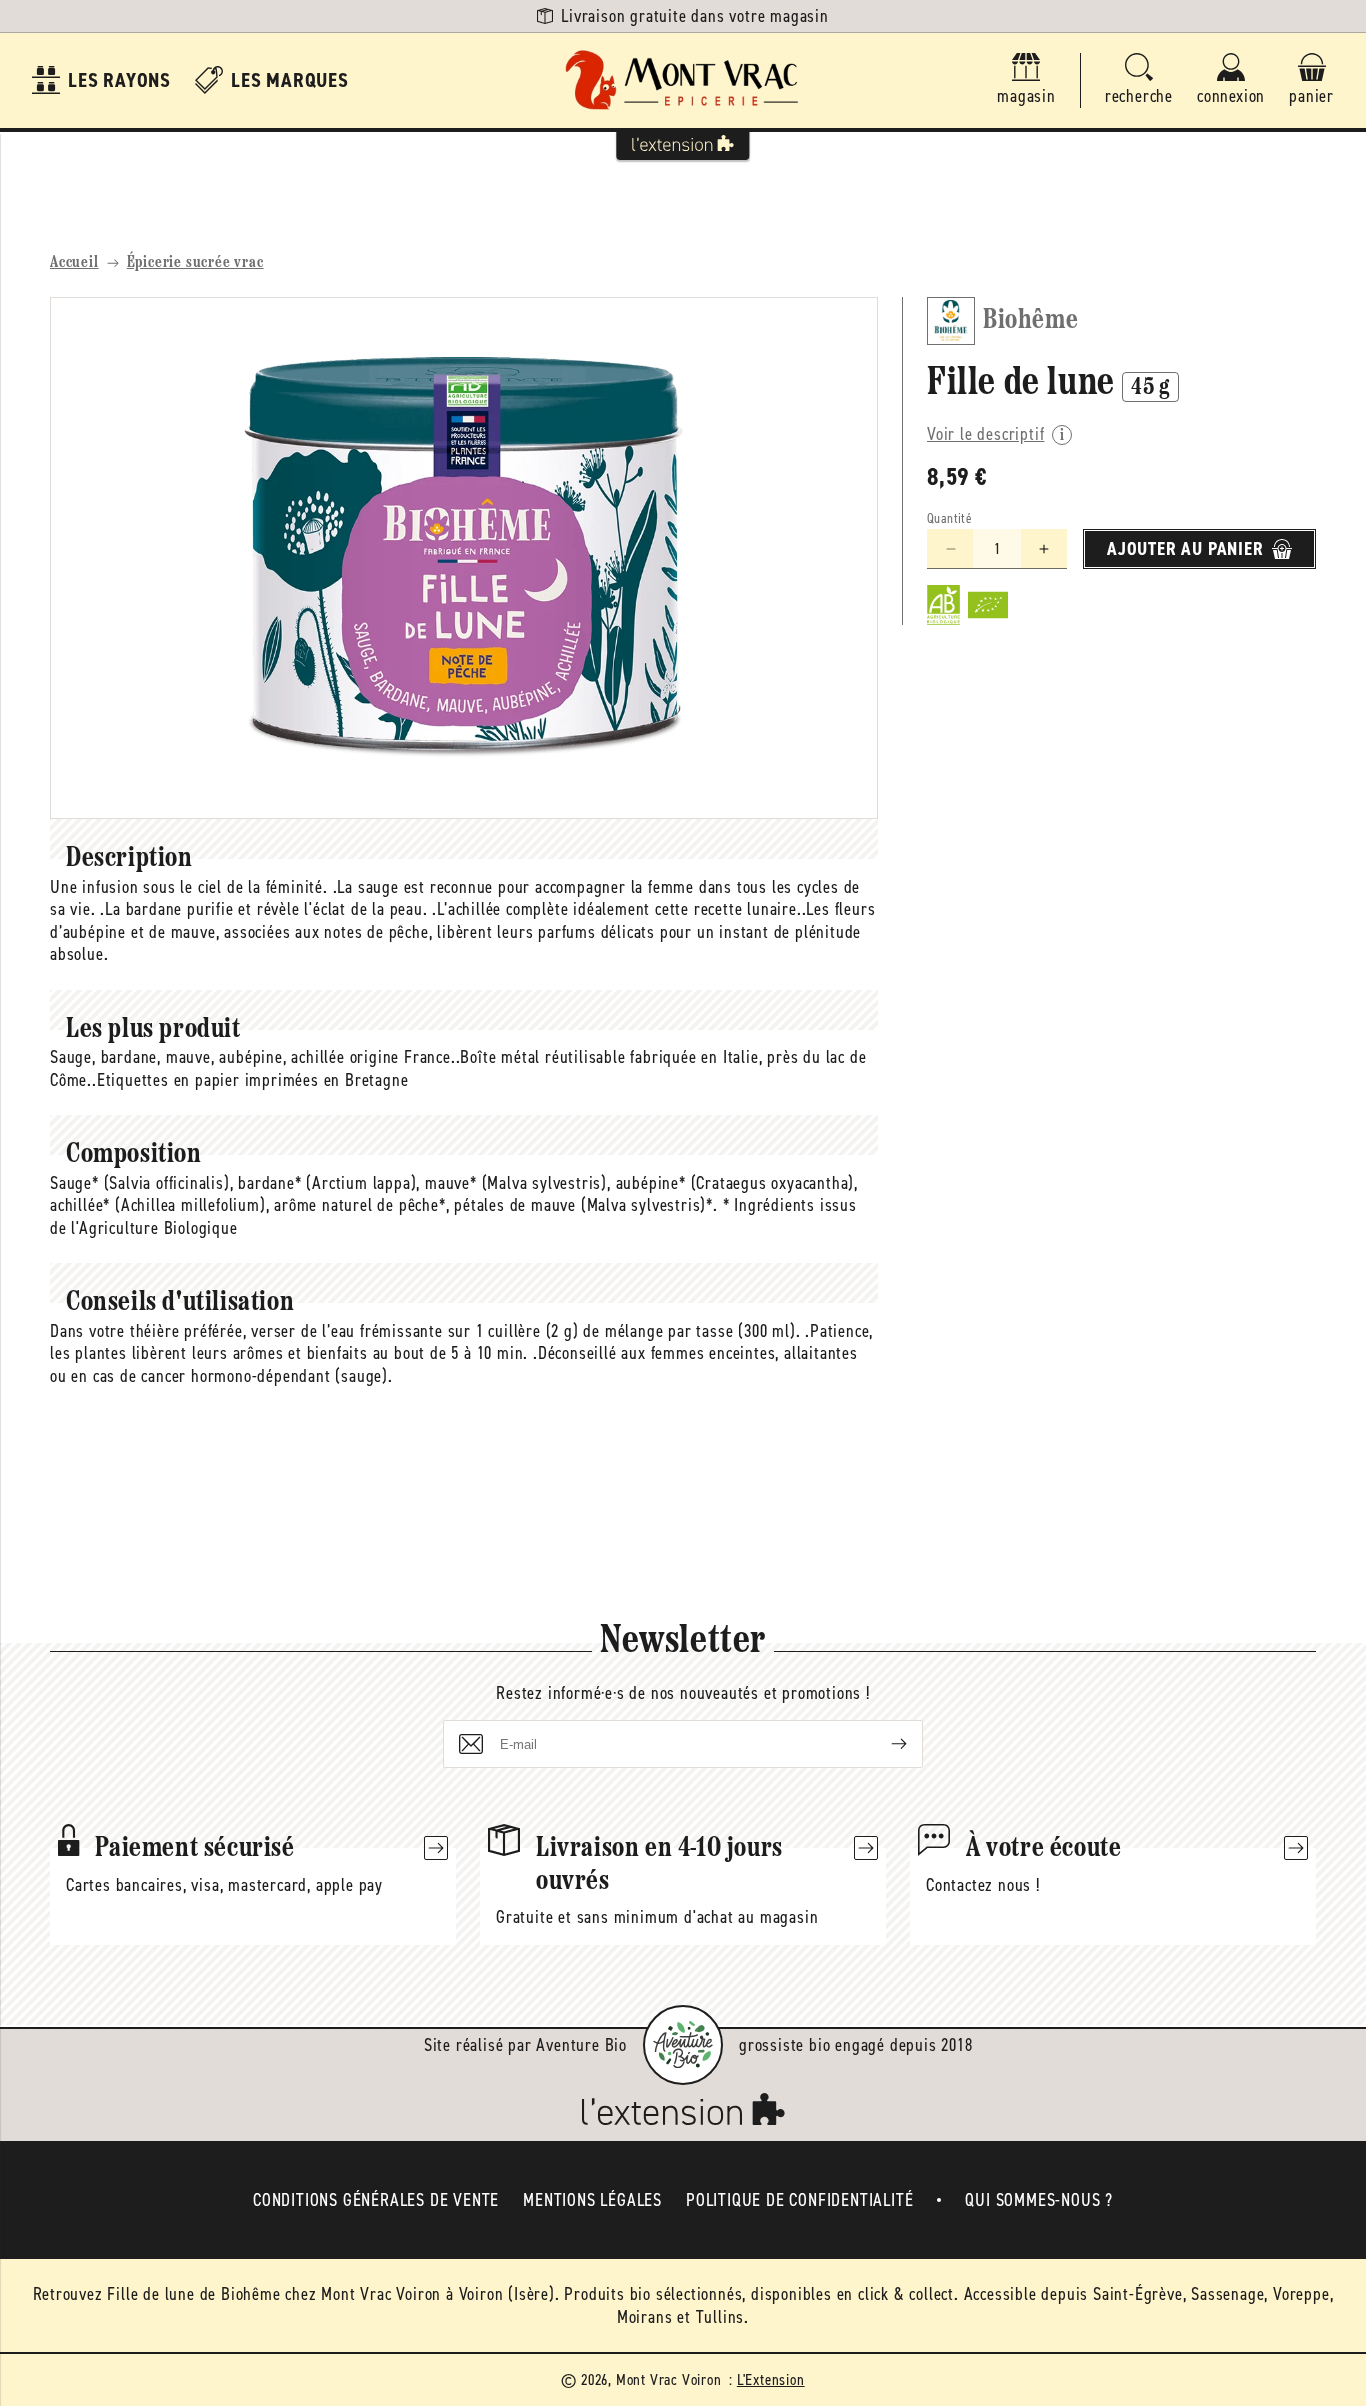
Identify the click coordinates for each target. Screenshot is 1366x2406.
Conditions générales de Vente (376, 2200)
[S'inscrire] (883, 1744)
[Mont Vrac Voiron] (683, 80)
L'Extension (771, 2379)
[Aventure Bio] (683, 2045)
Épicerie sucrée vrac (195, 263)
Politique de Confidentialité (799, 2200)
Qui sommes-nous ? (1039, 2200)
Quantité (949, 518)
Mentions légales (592, 2200)
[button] (1139, 80)
